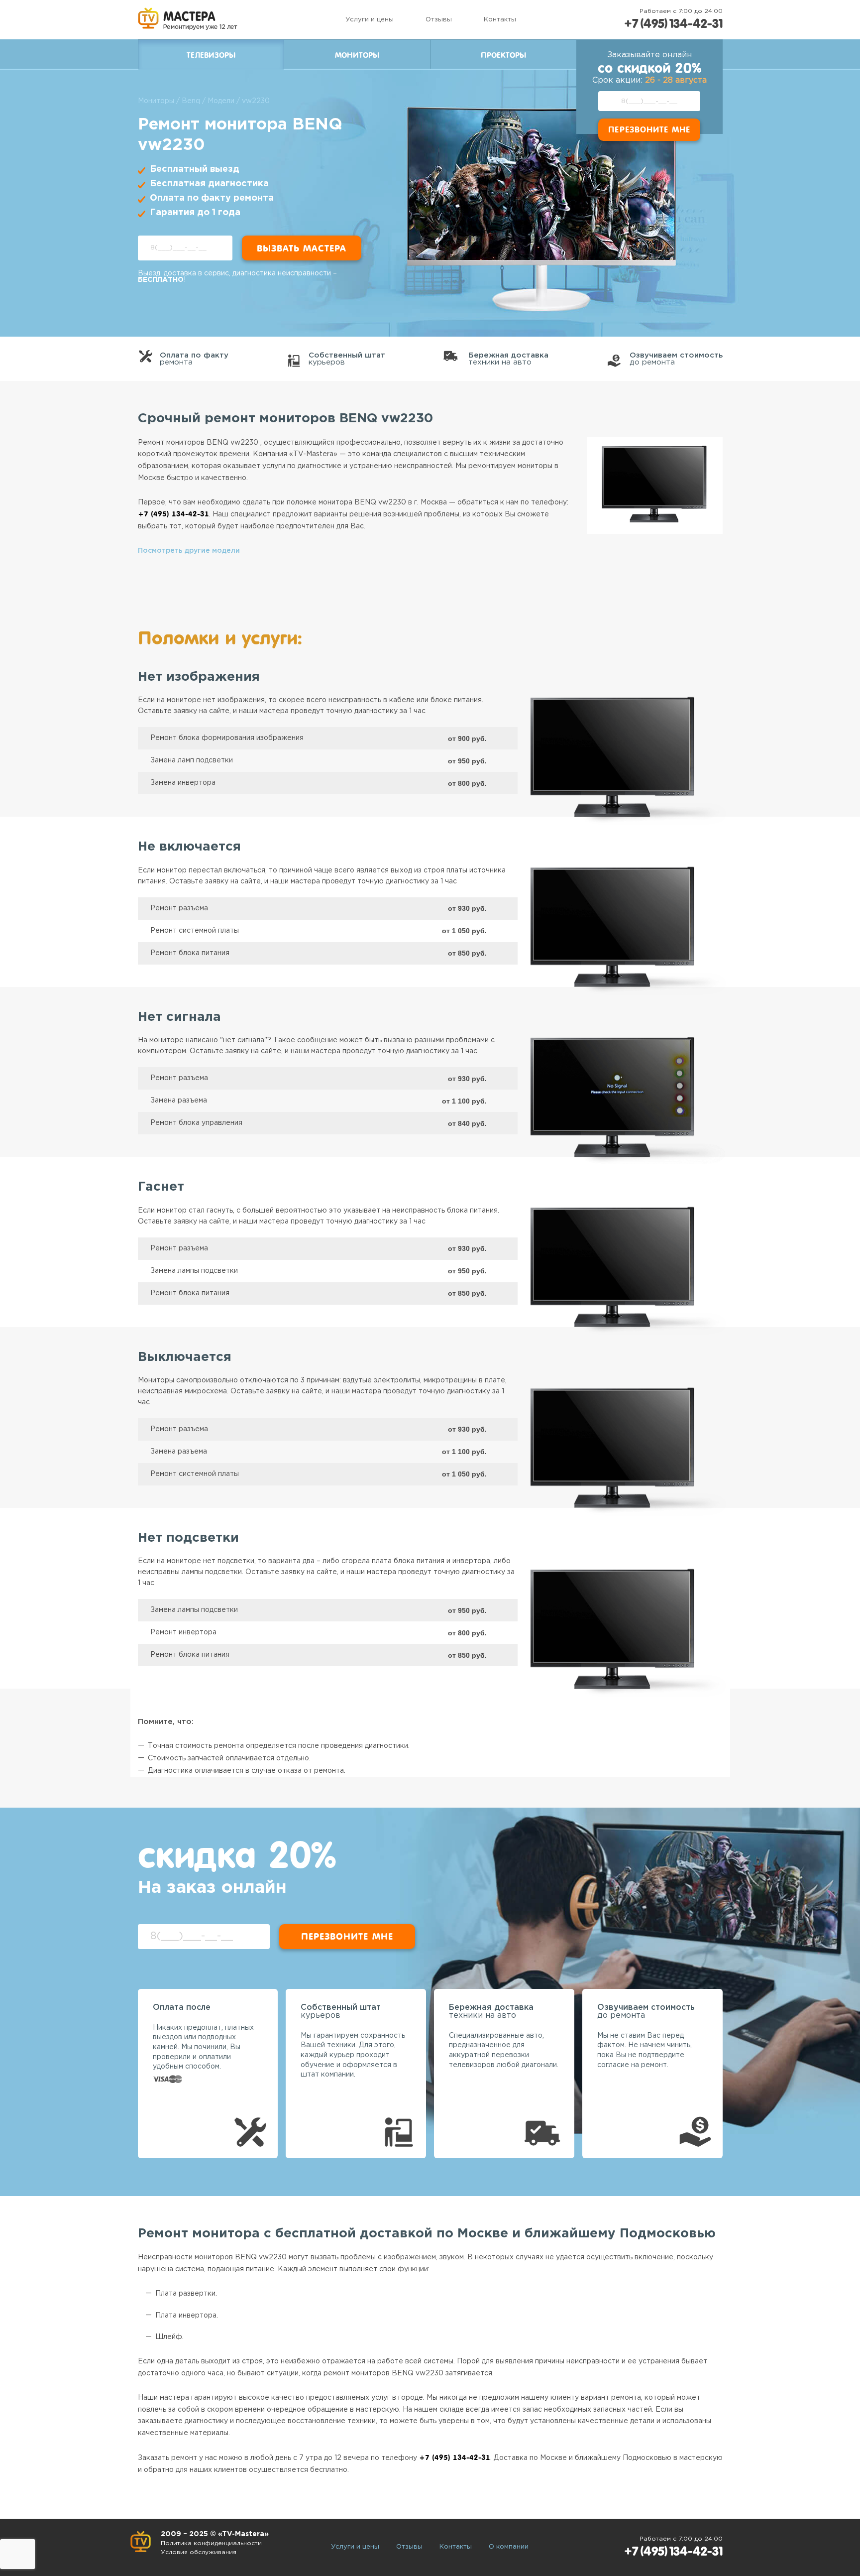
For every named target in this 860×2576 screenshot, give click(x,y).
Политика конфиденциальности (211, 2543)
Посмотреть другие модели (189, 551)
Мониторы (357, 55)
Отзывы (439, 20)
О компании (509, 2547)
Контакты (500, 20)
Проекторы (503, 55)
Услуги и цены (370, 20)
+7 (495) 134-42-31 (673, 24)
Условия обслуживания (199, 2552)
